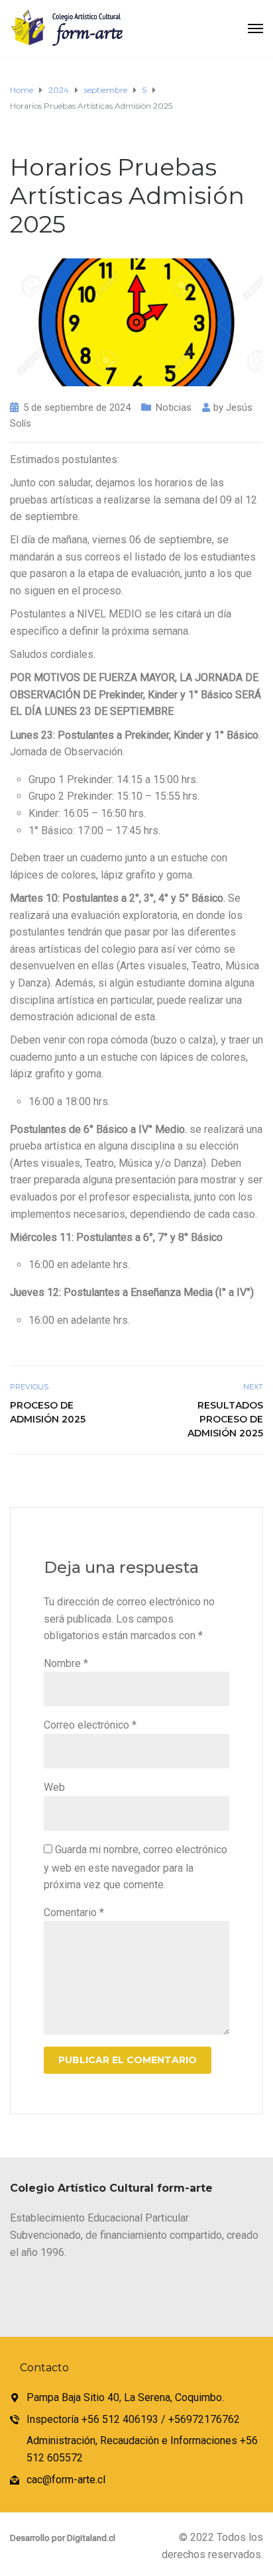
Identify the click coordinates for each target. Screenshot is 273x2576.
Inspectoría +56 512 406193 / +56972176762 (133, 2419)
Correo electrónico (90, 1725)
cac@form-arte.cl (66, 2480)
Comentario (74, 1912)
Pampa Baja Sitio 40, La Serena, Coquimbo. (125, 2397)
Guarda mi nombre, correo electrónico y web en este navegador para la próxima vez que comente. (136, 1867)
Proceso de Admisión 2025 (48, 1412)
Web (54, 1787)
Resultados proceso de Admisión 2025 (225, 1419)
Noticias (174, 407)
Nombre (66, 1663)
